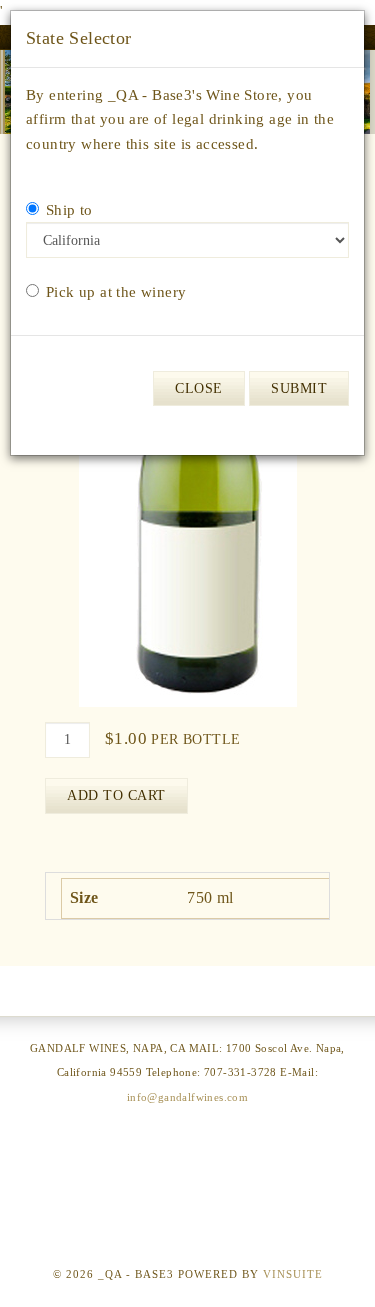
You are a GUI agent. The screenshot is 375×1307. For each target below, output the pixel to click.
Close (199, 388)
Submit (299, 388)
